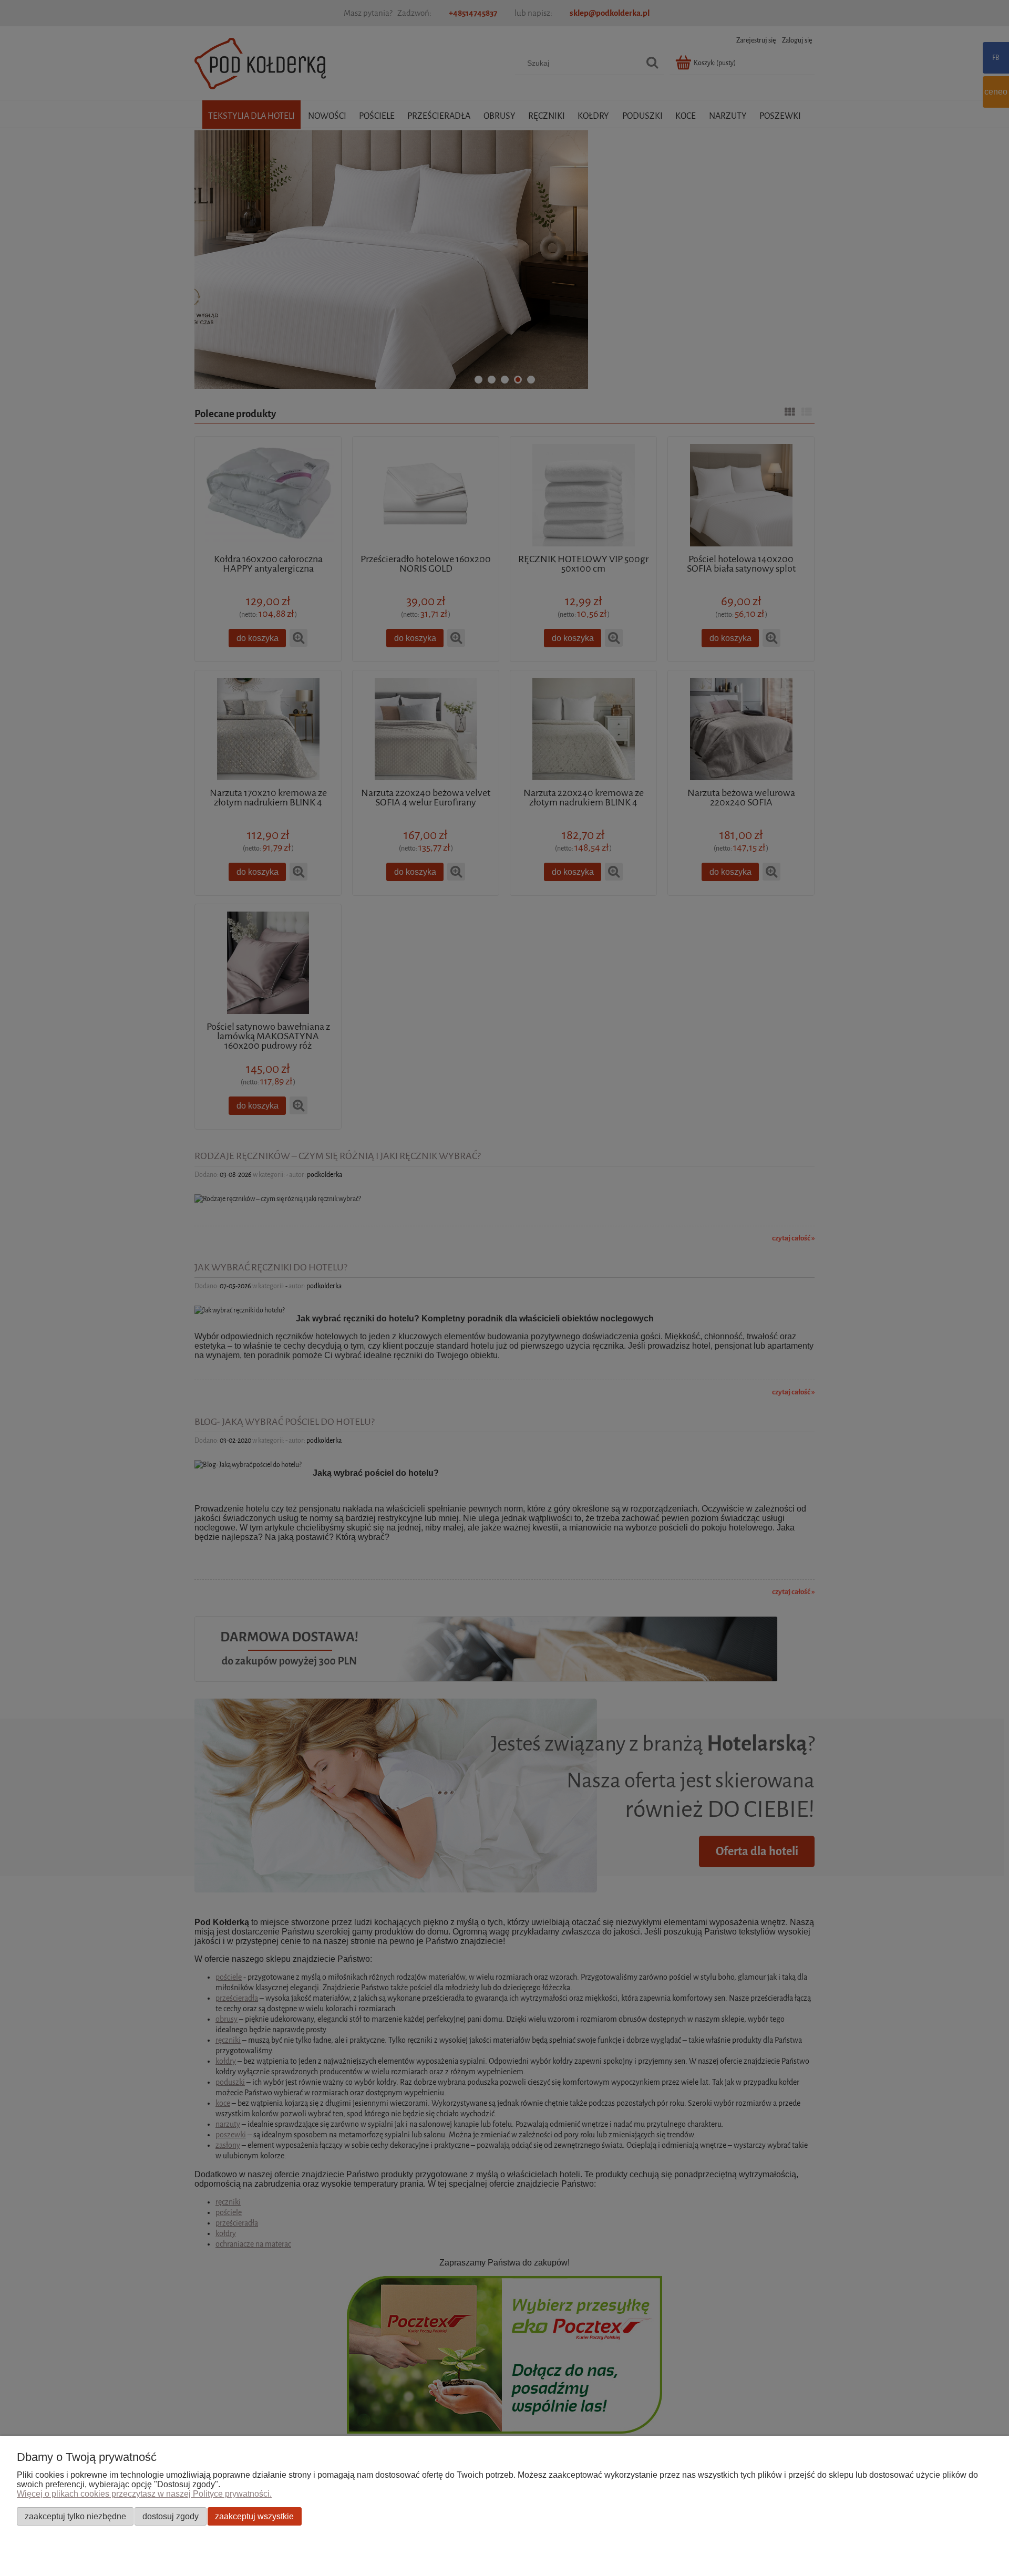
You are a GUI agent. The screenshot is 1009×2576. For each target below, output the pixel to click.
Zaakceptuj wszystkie (254, 2516)
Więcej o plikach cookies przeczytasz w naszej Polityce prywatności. (144, 2494)
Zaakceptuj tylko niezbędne (75, 2516)
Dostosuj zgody (171, 2516)
